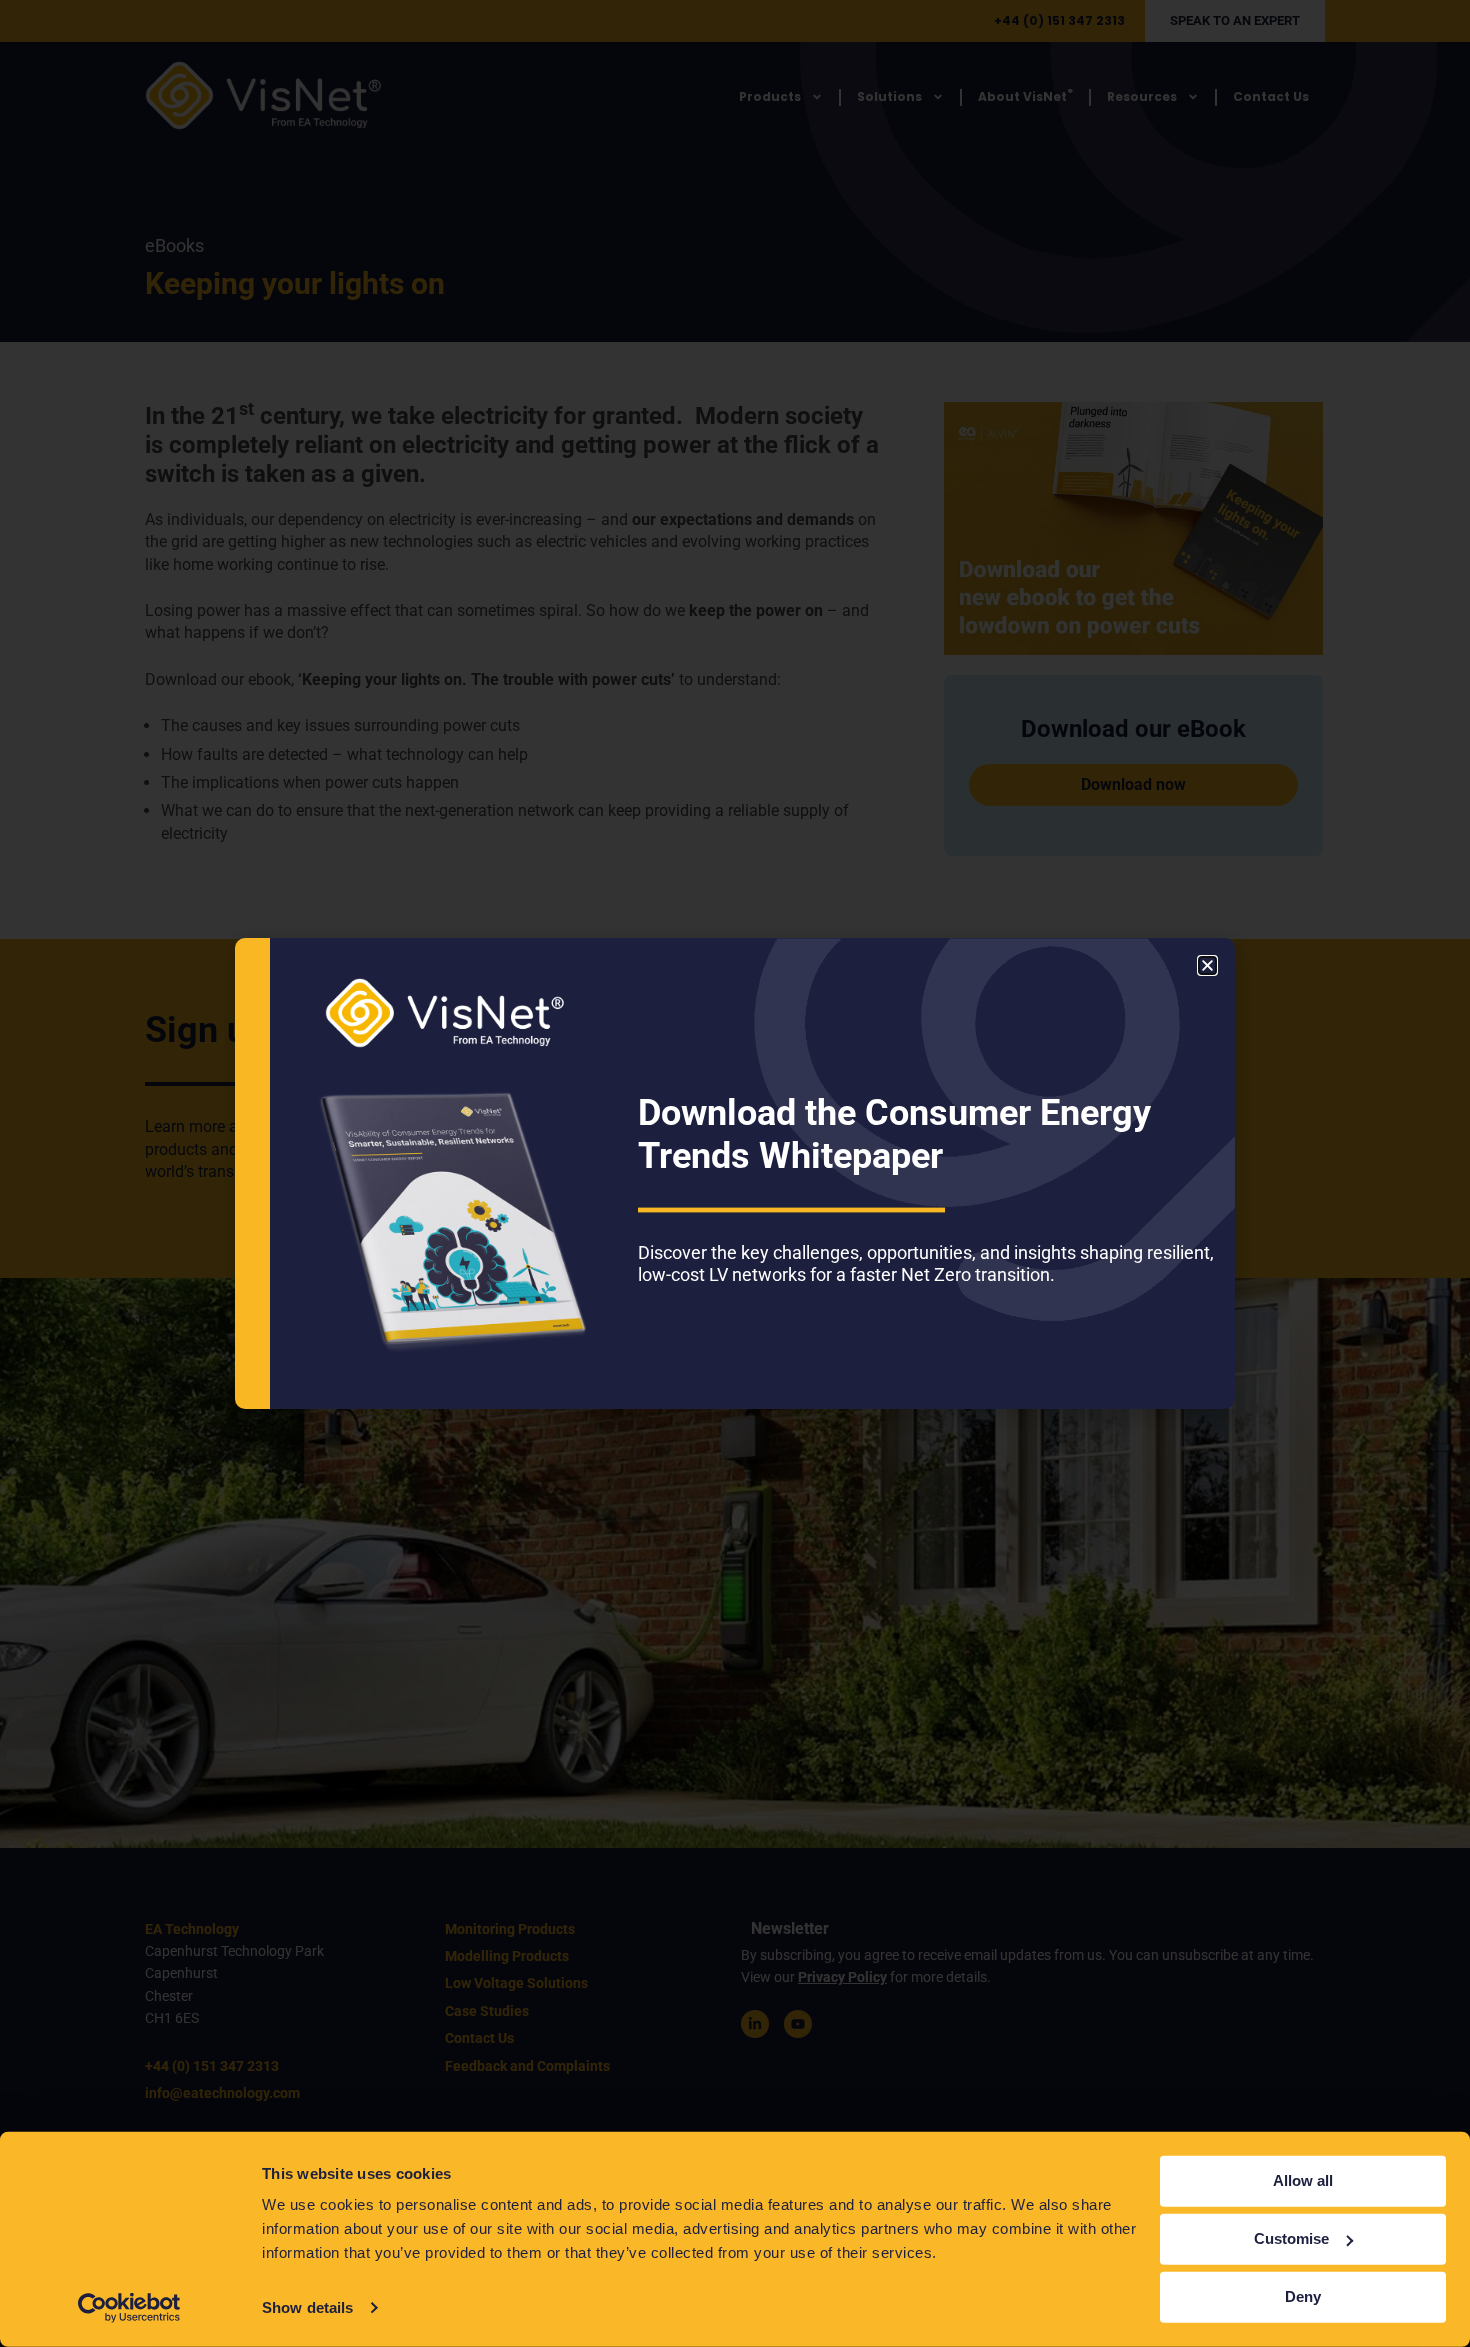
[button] (1207, 965)
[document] (735, 1173)
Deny (1303, 2296)
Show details (307, 2307)
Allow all (1303, 2180)
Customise (1291, 2238)
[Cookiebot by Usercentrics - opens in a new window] (129, 2308)
